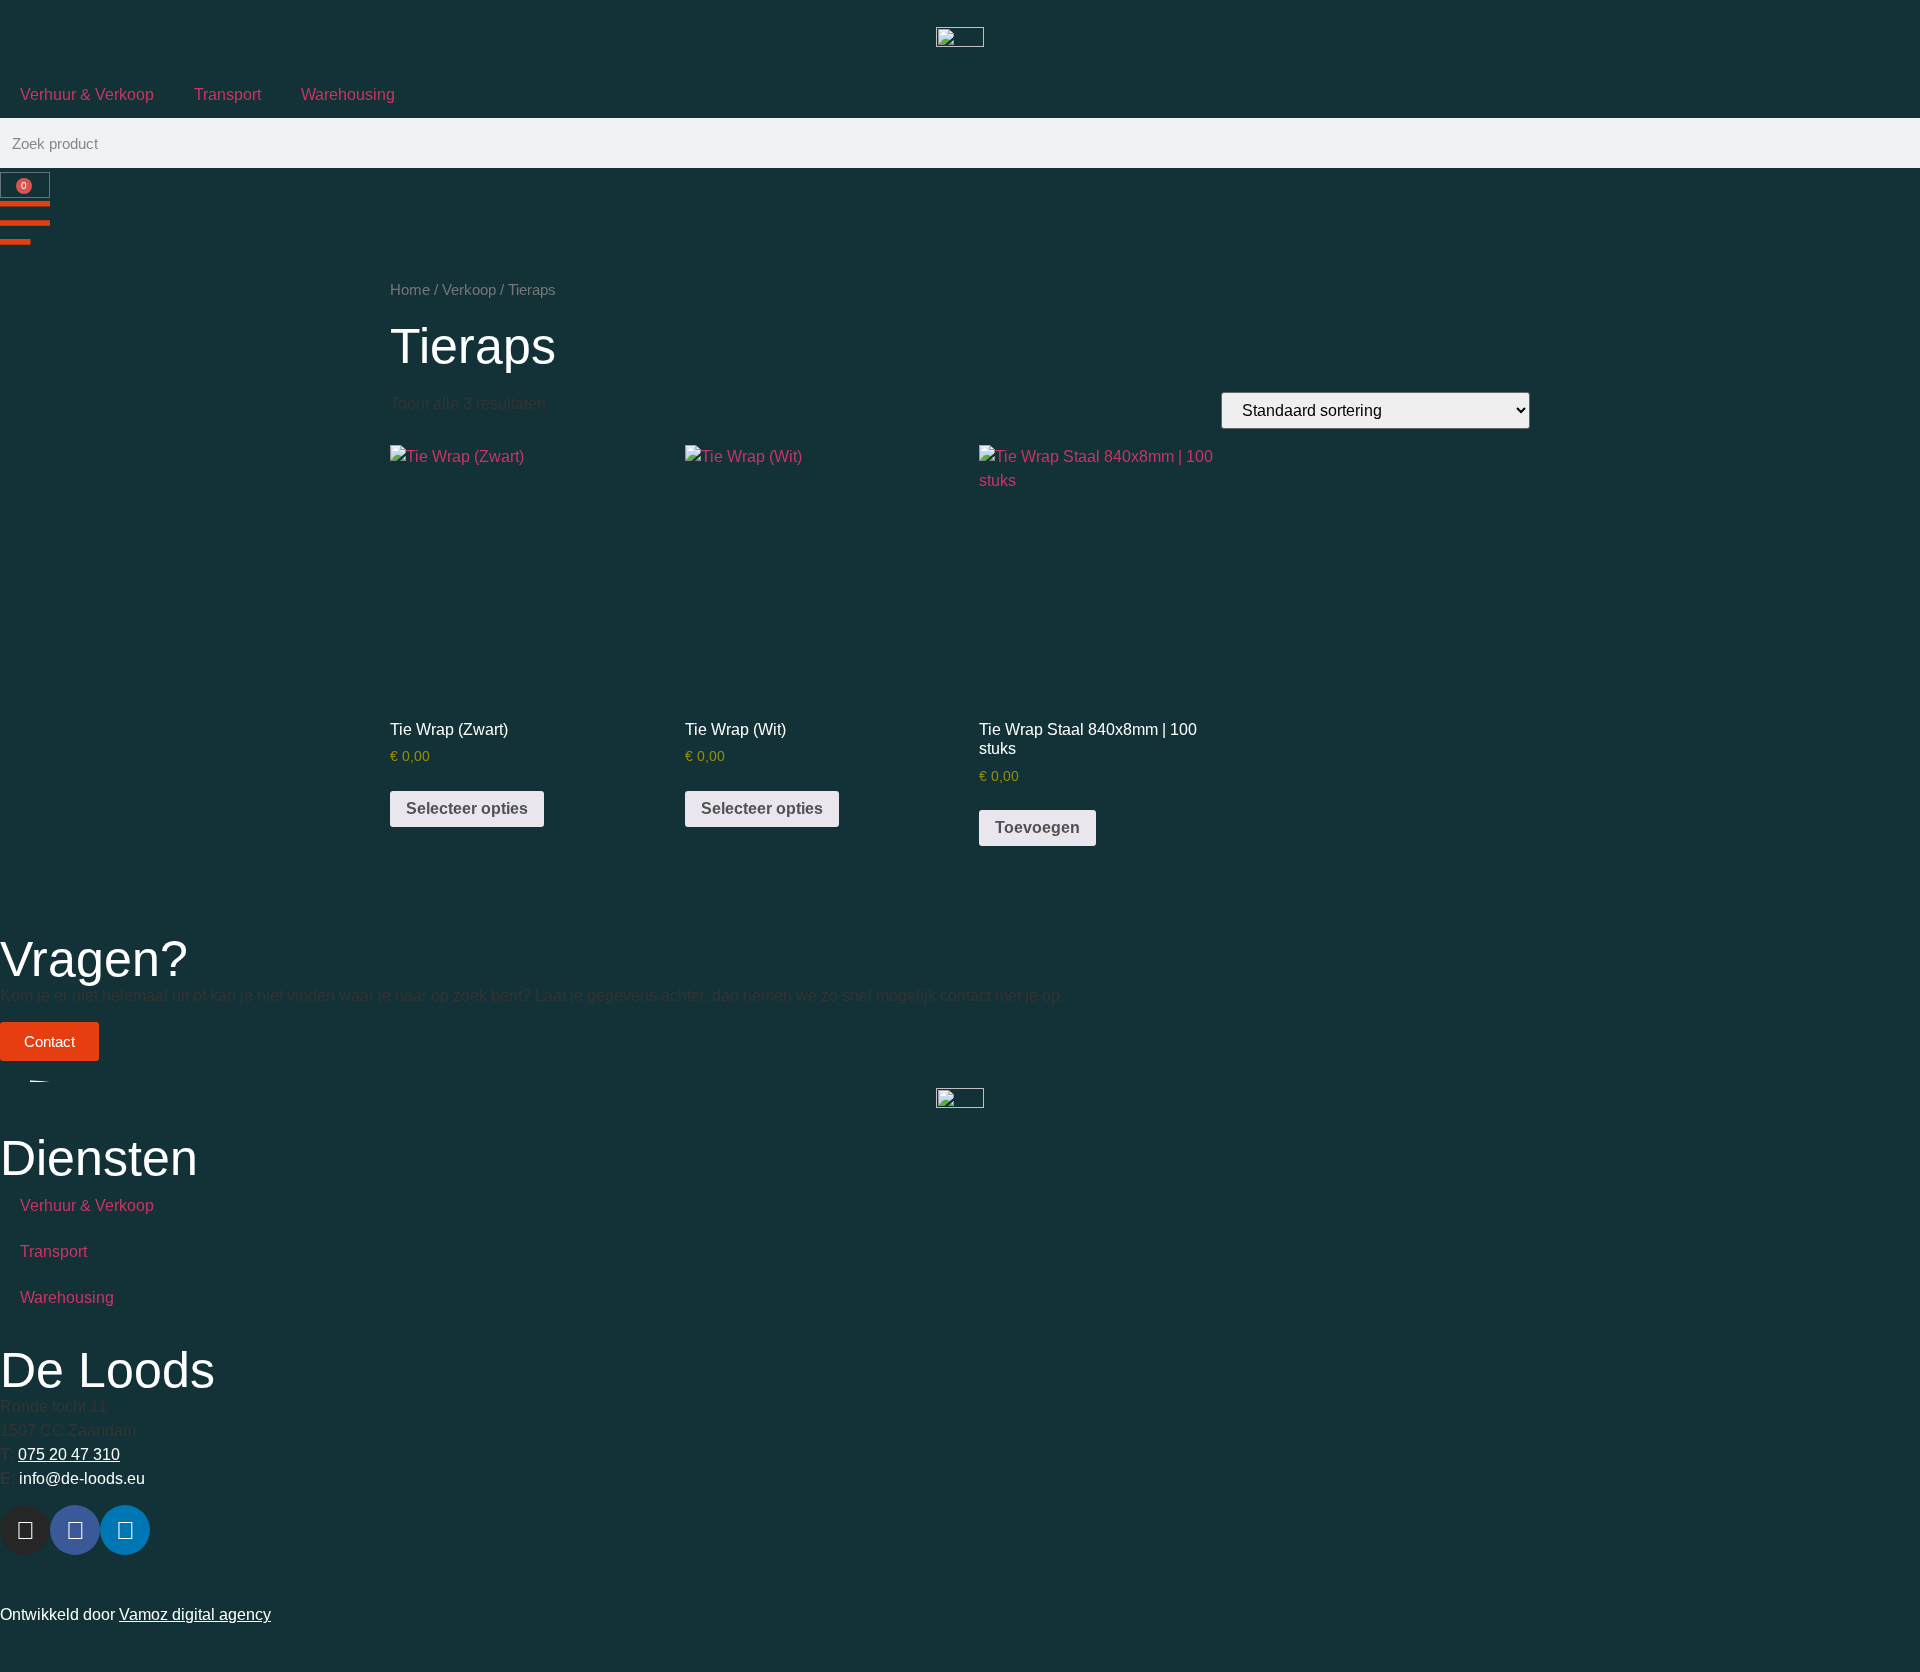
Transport (227, 94)
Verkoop (469, 290)
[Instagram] (25, 1530)
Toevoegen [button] (1037, 827)
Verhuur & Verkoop (87, 94)
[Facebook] (75, 1530)
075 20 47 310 (69, 1454)
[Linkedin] (125, 1530)
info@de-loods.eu (80, 1478)
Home (410, 290)
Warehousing (348, 94)
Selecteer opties (467, 808)
